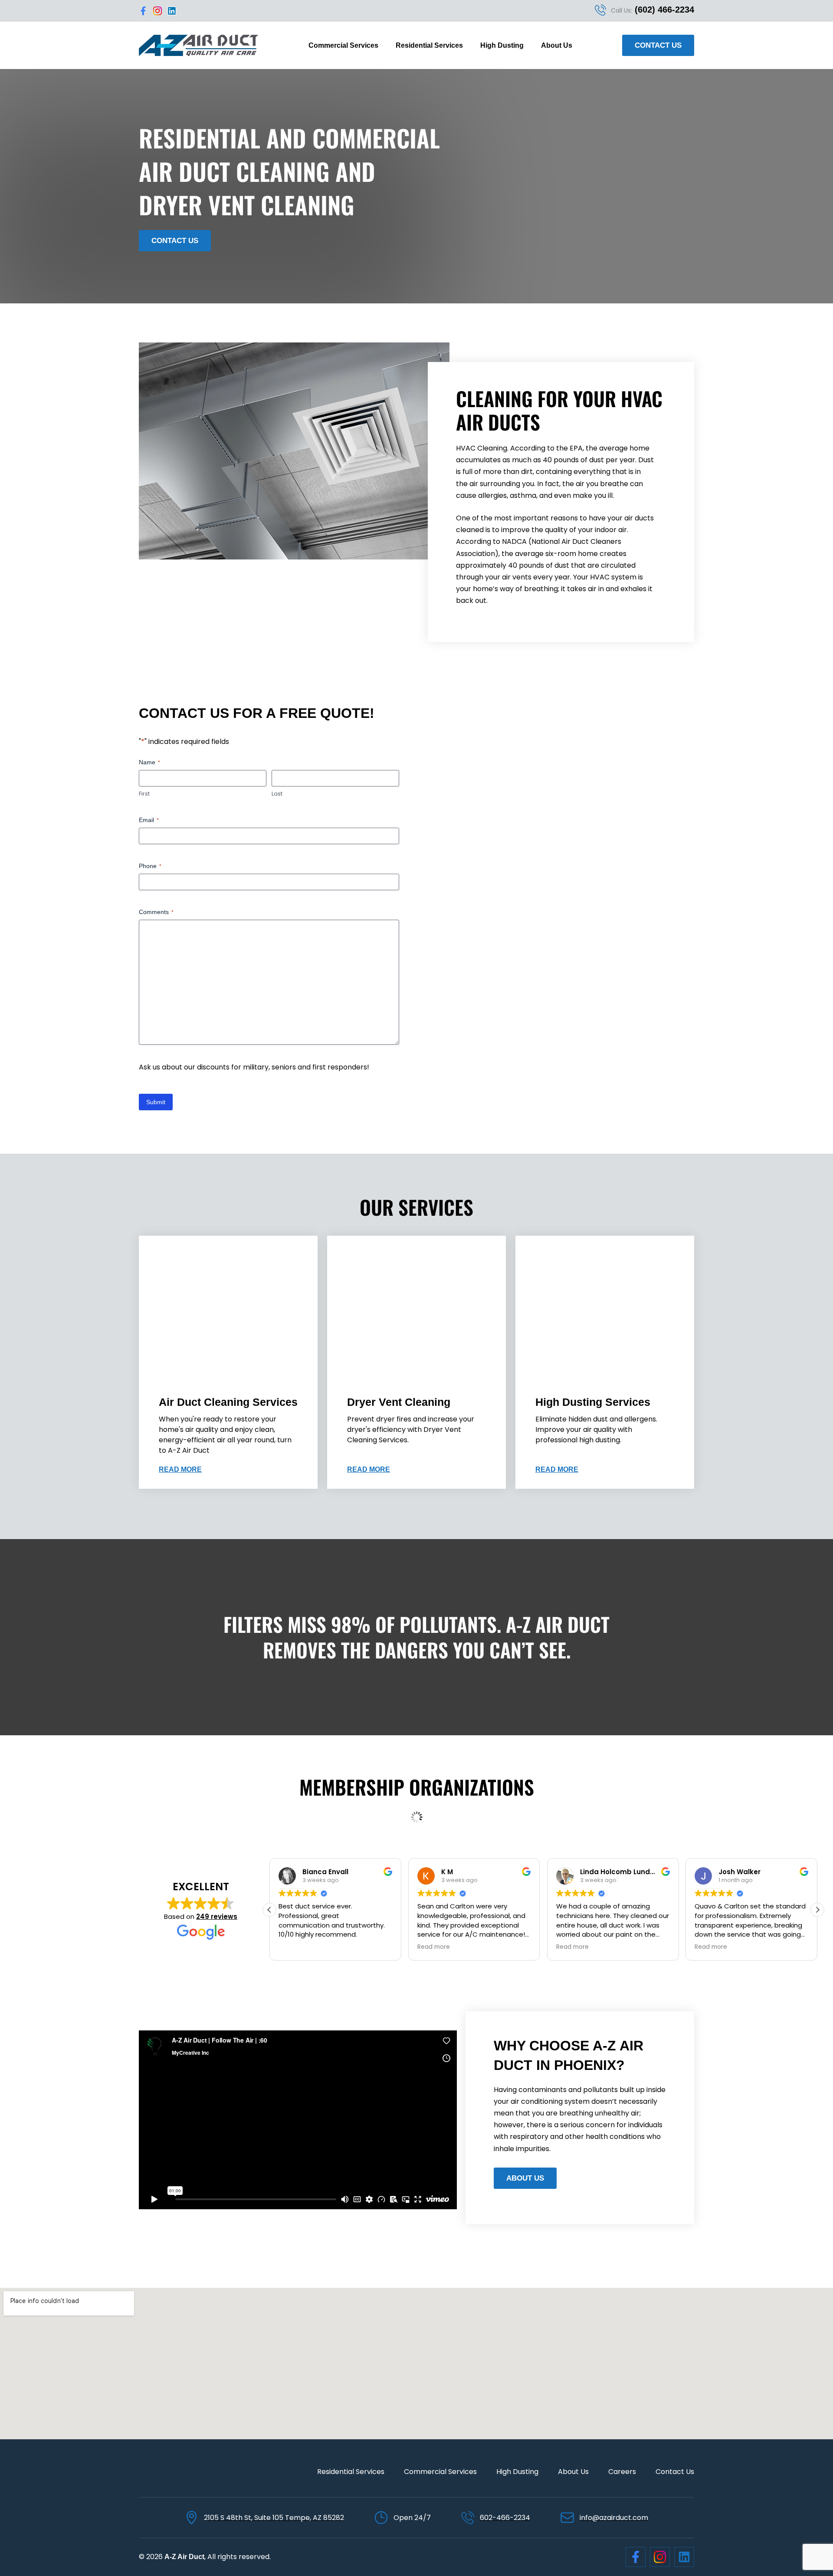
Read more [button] (295, 1947)
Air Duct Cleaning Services (228, 1402)
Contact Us (675, 2472)
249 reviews (217, 1916)
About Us (557, 45)
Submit (156, 1102)
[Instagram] (157, 11)
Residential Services (429, 45)
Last (277, 794)
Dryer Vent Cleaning (399, 1402)
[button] (817, 1910)
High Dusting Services (593, 1402)
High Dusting (502, 45)
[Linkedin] (172, 11)
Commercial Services (343, 45)
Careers (622, 2472)
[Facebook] (143, 11)
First (144, 794)
